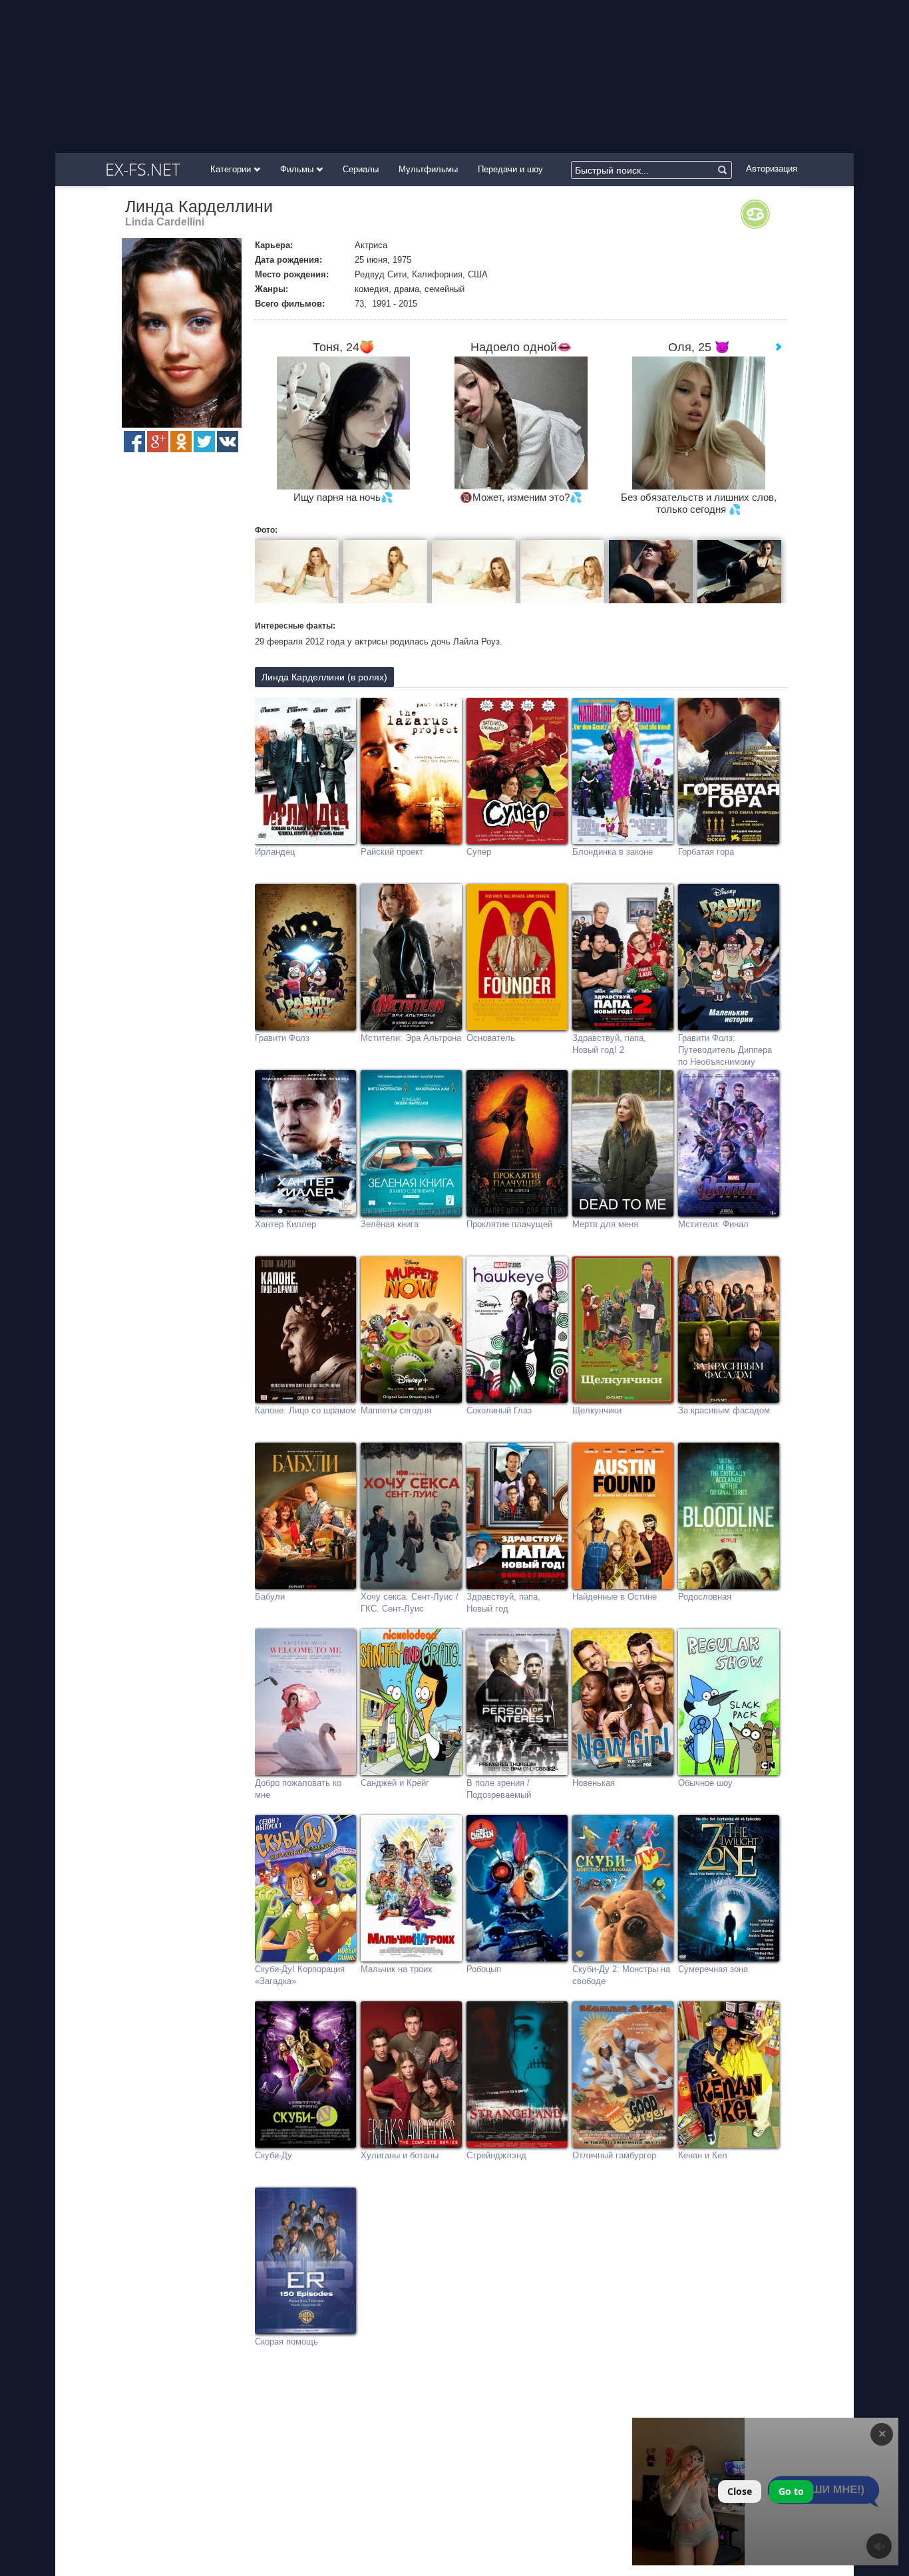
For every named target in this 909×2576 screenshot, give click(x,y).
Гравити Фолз (282, 1038)
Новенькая (594, 1783)
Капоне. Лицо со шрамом (305, 1410)
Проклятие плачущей (509, 1224)
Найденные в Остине (615, 1597)
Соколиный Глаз (499, 1410)
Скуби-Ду (273, 2155)
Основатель (491, 1038)
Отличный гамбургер (614, 2155)
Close (740, 2491)
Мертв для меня (605, 1224)
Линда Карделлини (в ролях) (324, 677)
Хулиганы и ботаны (400, 2155)
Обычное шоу (705, 1783)
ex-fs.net (143, 169)
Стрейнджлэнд (496, 2155)
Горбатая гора (706, 852)
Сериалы (361, 169)
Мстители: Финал (713, 1224)
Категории (232, 169)
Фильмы (298, 169)
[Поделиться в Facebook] (134, 442)
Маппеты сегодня (396, 1410)
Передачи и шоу (510, 169)
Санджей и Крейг (395, 1783)
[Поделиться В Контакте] (228, 442)
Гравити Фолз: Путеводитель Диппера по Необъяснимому (725, 1050)
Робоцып (484, 1969)
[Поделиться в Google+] (158, 442)
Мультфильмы (428, 169)
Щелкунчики (597, 1410)
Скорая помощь (286, 2342)
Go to (791, 2491)
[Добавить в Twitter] (204, 442)
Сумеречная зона (713, 1969)
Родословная (705, 1597)
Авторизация (772, 169)
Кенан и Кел (703, 2155)
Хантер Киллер (285, 1224)
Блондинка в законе (613, 852)
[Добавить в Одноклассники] (181, 442)
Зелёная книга (390, 1224)
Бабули (270, 1597)
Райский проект (392, 852)
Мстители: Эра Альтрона (411, 1038)
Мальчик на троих (397, 1969)
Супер (479, 852)
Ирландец (275, 852)
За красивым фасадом (724, 1410)
